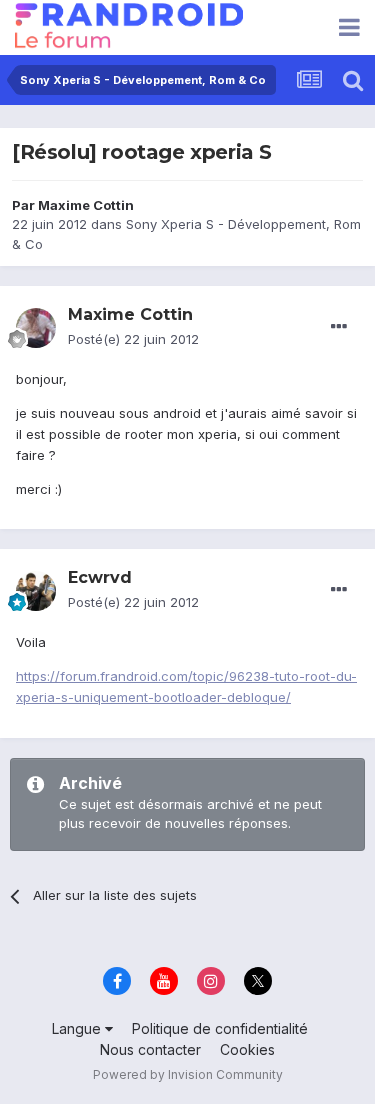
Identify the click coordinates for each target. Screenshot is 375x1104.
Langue (78, 1028)
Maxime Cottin (86, 205)
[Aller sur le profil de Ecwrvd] (36, 591)
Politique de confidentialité (220, 1028)
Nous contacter (150, 1049)
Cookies (247, 1049)
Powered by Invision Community (188, 1074)
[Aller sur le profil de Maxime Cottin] (36, 328)
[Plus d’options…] (339, 327)
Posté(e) (133, 339)
